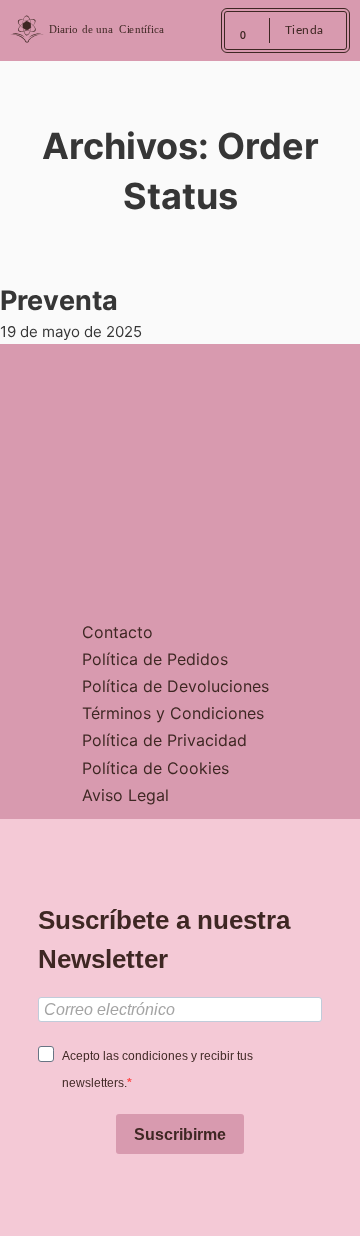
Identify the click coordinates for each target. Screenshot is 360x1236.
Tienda (304, 30)
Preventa (59, 300)
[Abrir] (193, 31)
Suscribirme (180, 1134)
